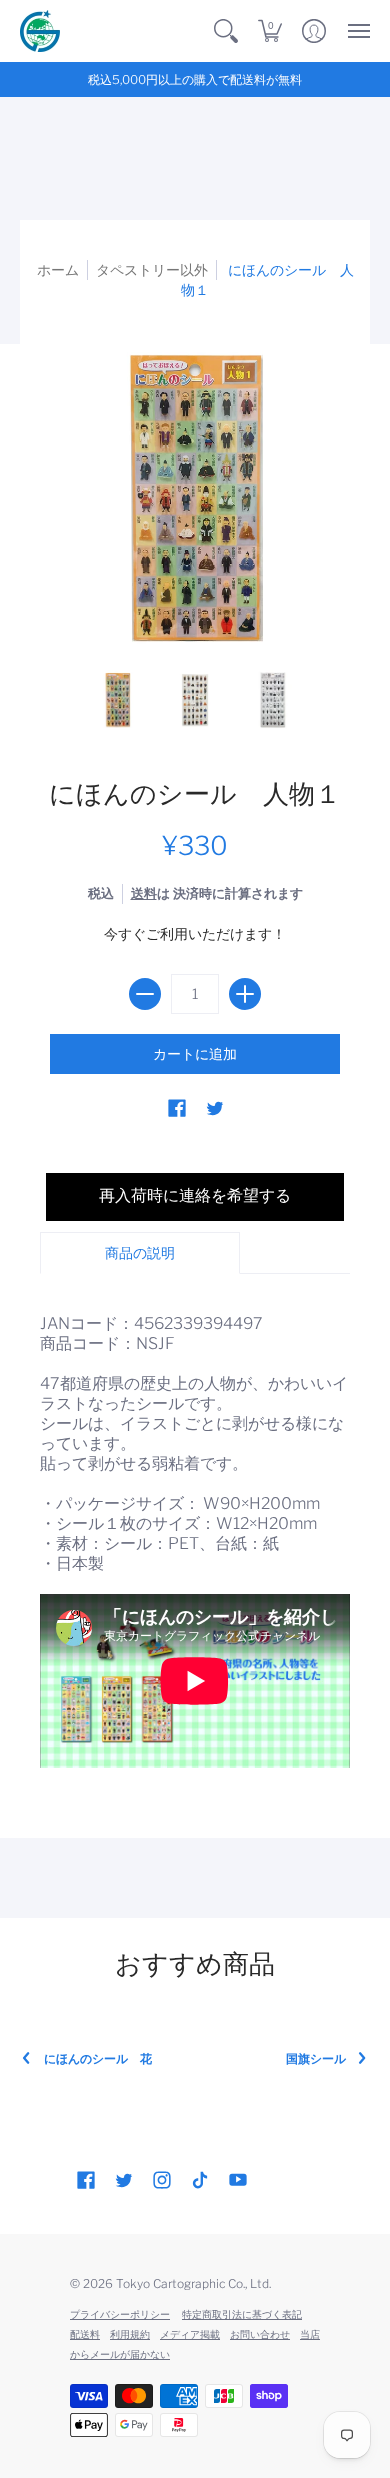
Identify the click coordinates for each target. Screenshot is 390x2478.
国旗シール (316, 2058)
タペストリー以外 (152, 269)
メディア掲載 (190, 2334)
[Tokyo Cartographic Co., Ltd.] (40, 31)
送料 (144, 893)
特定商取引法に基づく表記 (242, 2314)
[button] (226, 31)
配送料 (85, 2334)
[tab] (140, 1253)
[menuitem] (226, 31)
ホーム (58, 269)
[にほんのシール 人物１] (118, 699)
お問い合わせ (260, 2334)
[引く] (145, 994)
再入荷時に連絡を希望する (195, 1195)
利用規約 (130, 2334)
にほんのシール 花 (98, 2058)
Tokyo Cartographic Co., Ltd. (193, 2283)
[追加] (245, 994)
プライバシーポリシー (120, 2314)
